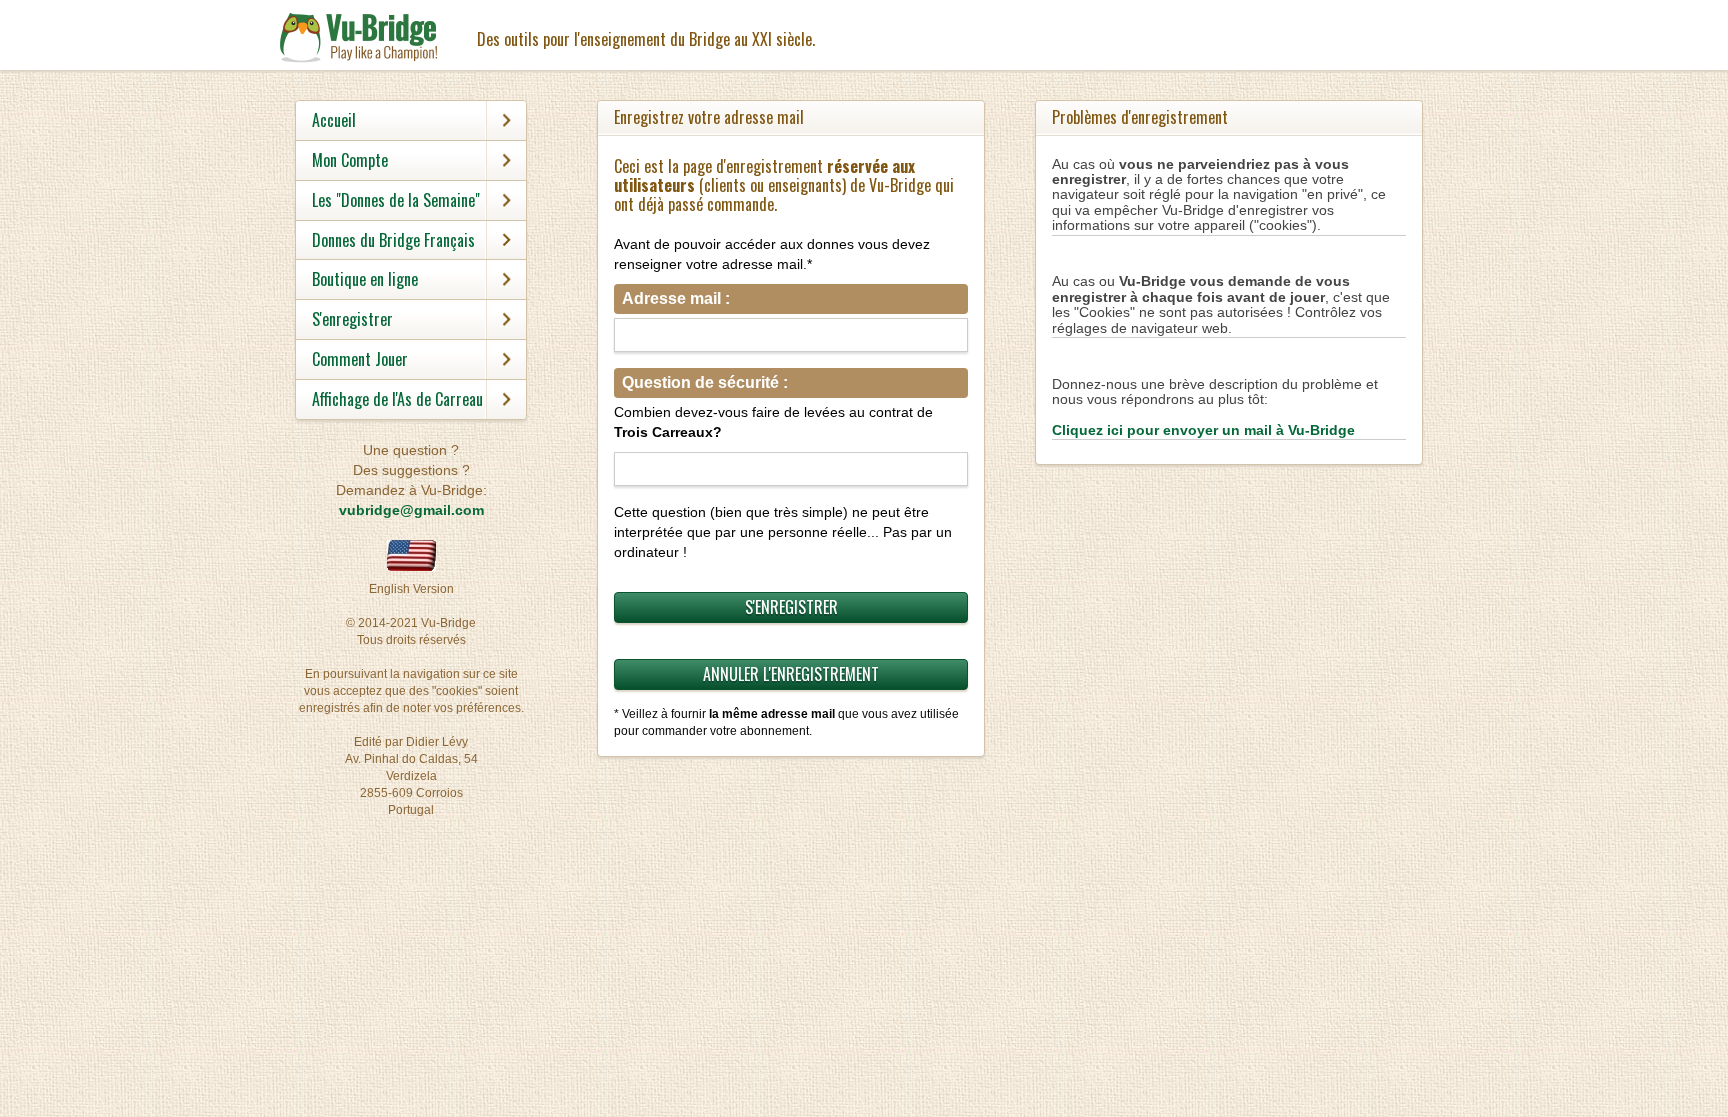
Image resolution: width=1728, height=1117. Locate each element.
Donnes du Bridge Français (393, 240)
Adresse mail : (676, 298)
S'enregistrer (352, 319)
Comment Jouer (360, 359)
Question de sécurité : (705, 382)
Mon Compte (350, 160)
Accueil (334, 120)
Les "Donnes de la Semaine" (396, 200)
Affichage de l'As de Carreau (397, 399)
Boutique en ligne (365, 279)
